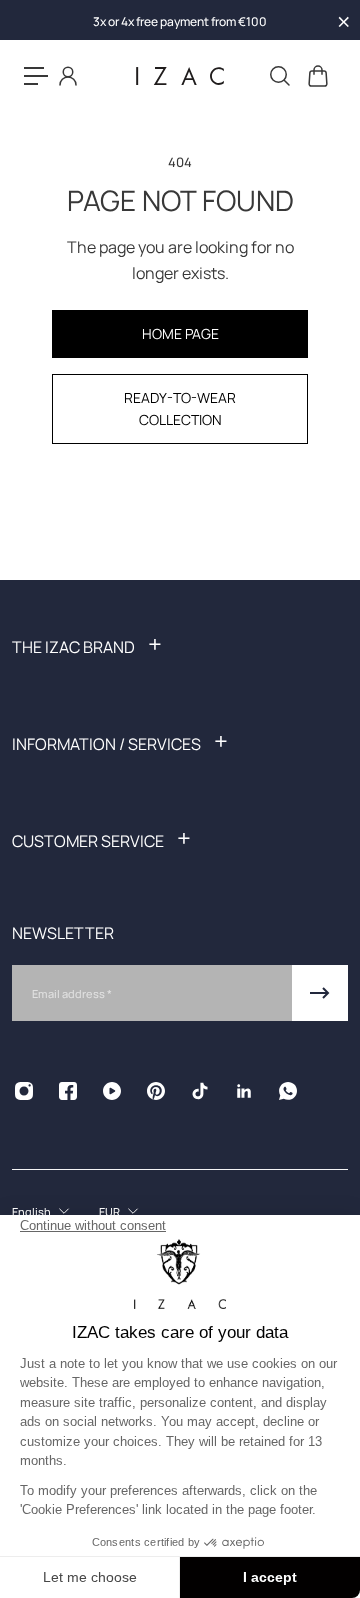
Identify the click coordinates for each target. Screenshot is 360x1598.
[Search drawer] (279, 76)
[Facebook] (68, 1091)
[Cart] (317, 76)
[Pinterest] (156, 1091)
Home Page (180, 333)
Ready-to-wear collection (180, 408)
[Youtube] (112, 1091)
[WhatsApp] (288, 1091)
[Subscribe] (320, 993)
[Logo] (180, 76)
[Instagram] (24, 1091)
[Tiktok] (200, 1091)
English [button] (31, 1211)
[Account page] (68, 76)
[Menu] (36, 76)
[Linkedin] (244, 1091)
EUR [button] (109, 1211)
